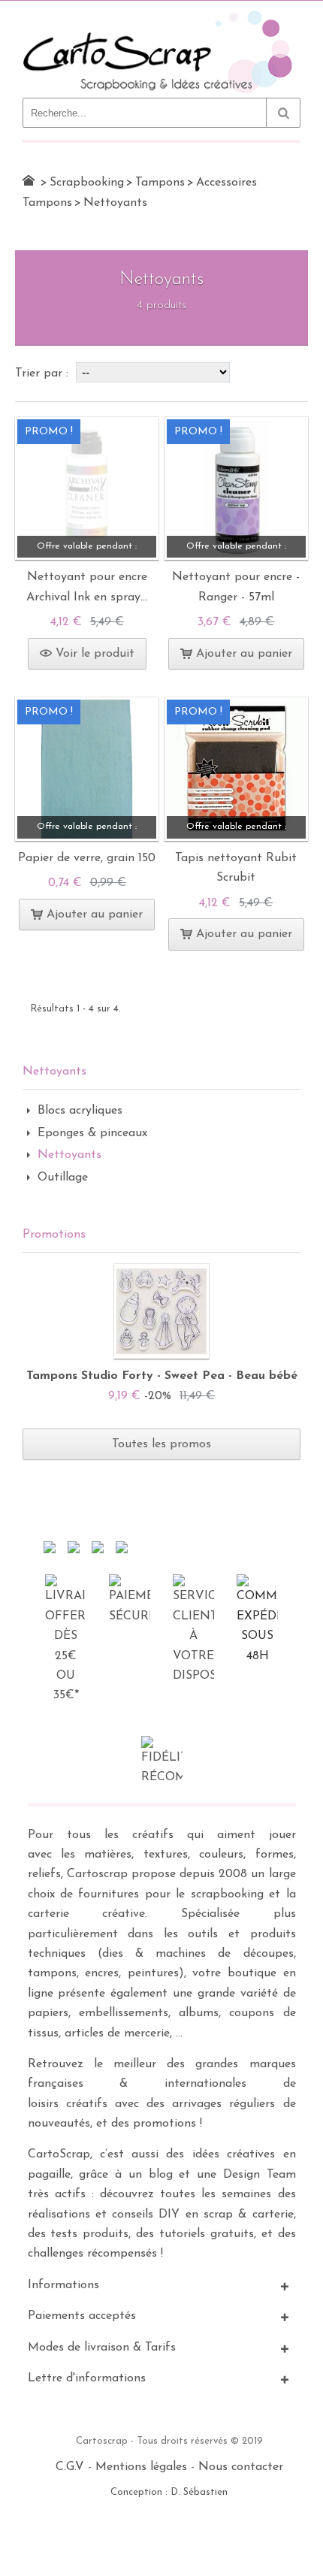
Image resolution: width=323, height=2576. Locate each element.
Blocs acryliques (80, 1111)
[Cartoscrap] (161, 16)
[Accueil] (29, 180)
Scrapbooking (87, 183)
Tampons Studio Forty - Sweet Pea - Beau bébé (162, 1376)
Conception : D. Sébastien (169, 2492)
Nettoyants (69, 1155)
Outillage (63, 1178)
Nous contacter (241, 2467)
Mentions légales (141, 2467)
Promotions (54, 1235)
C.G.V (70, 2467)
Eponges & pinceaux (92, 1133)
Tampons (160, 183)
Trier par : (44, 373)
